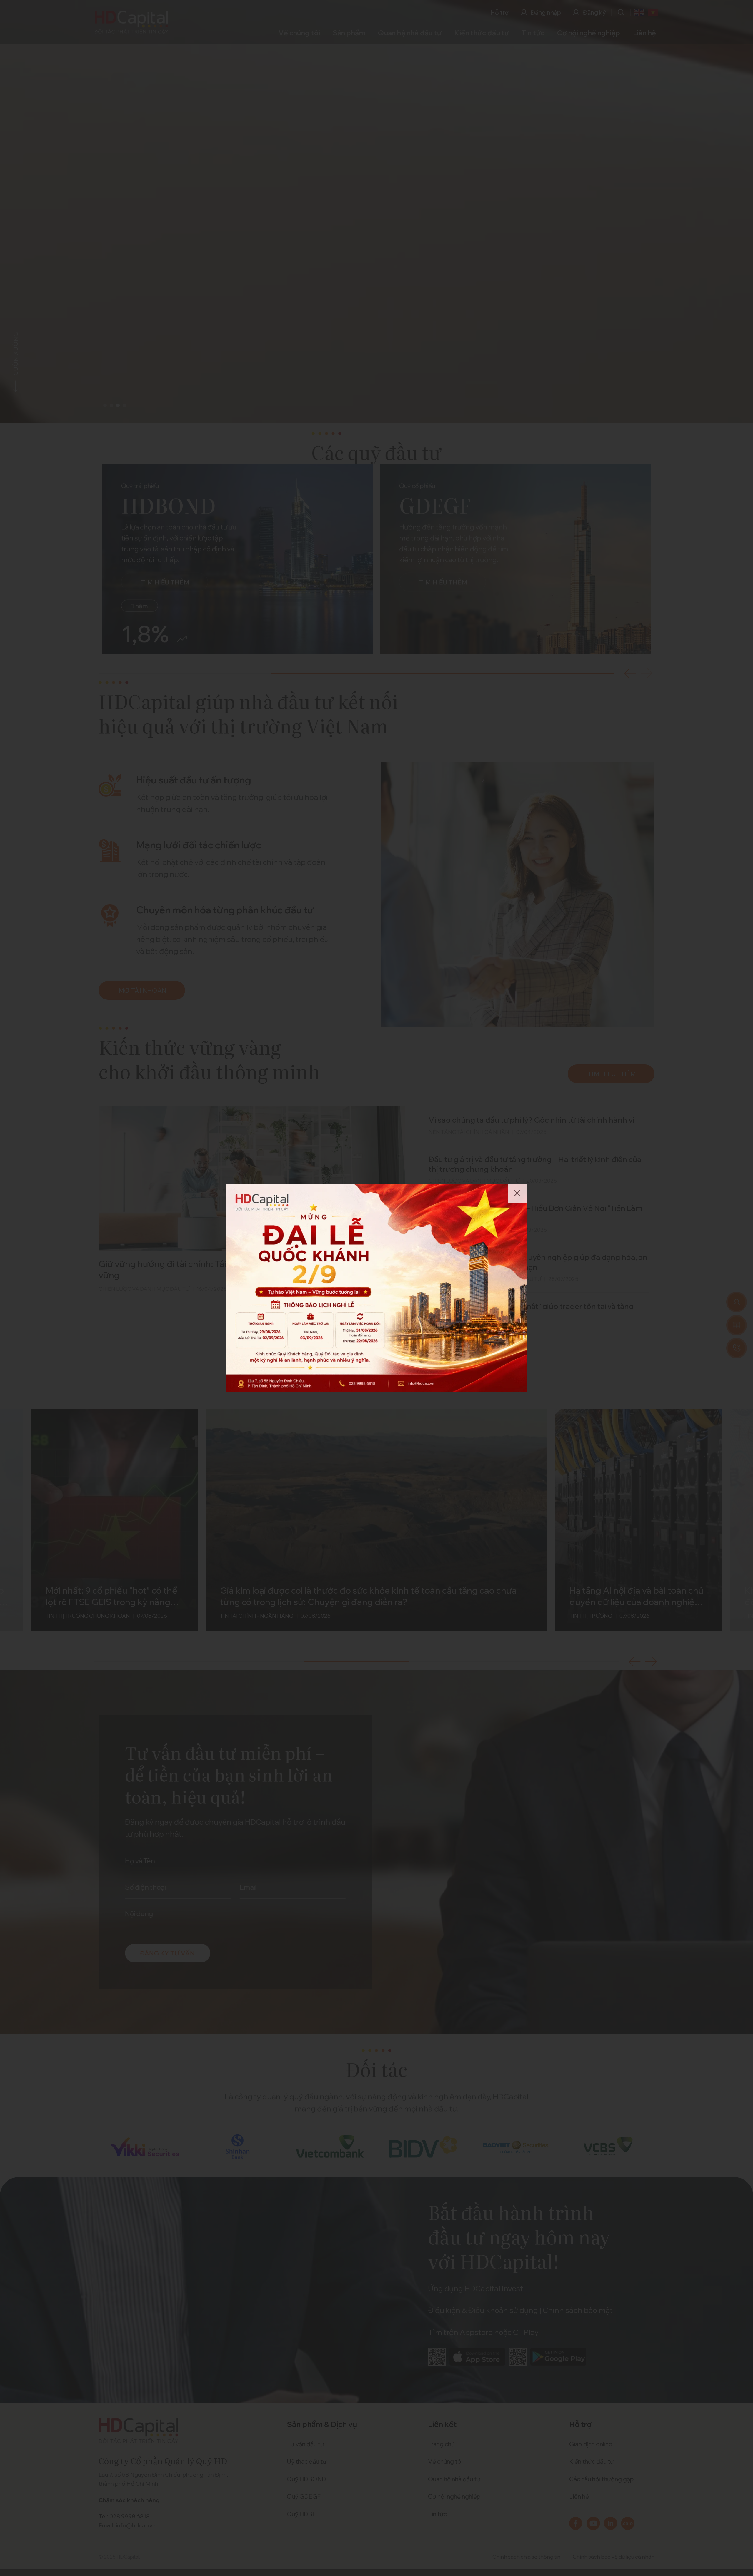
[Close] (517, 1193)
